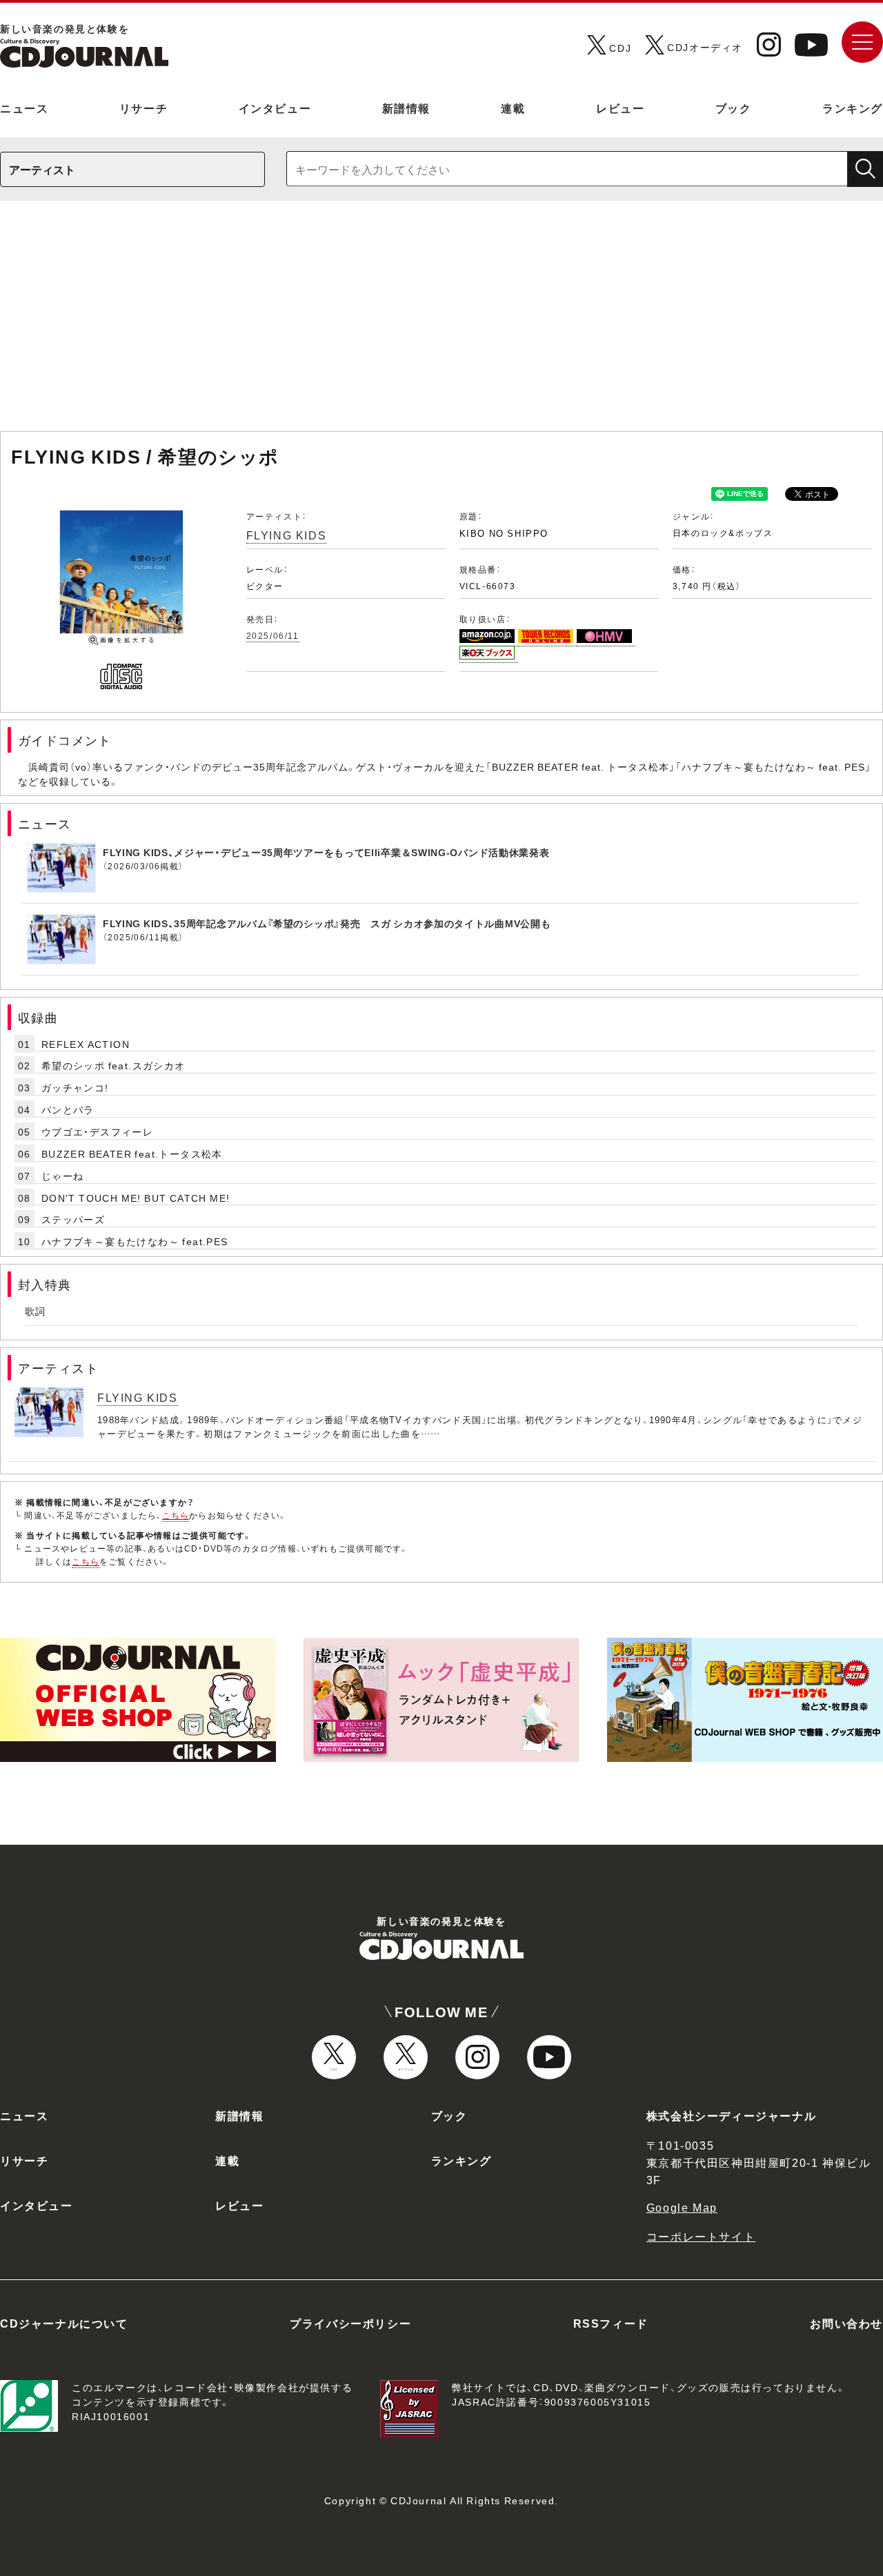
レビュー (620, 108)
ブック (734, 108)
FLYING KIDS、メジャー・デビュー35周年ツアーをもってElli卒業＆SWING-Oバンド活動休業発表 (326, 852)
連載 (513, 108)
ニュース (24, 108)
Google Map (682, 2207)
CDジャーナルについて (64, 2323)
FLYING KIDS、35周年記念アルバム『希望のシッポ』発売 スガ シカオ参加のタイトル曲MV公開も (327, 923)
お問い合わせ (846, 2323)
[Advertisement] (441, 323)
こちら (176, 1515)
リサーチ (143, 108)
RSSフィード (611, 2323)
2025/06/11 (273, 635)
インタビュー (275, 108)
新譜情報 (406, 108)
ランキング (853, 108)
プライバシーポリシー (350, 2323)
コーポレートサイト (701, 2236)
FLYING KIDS (287, 535)
